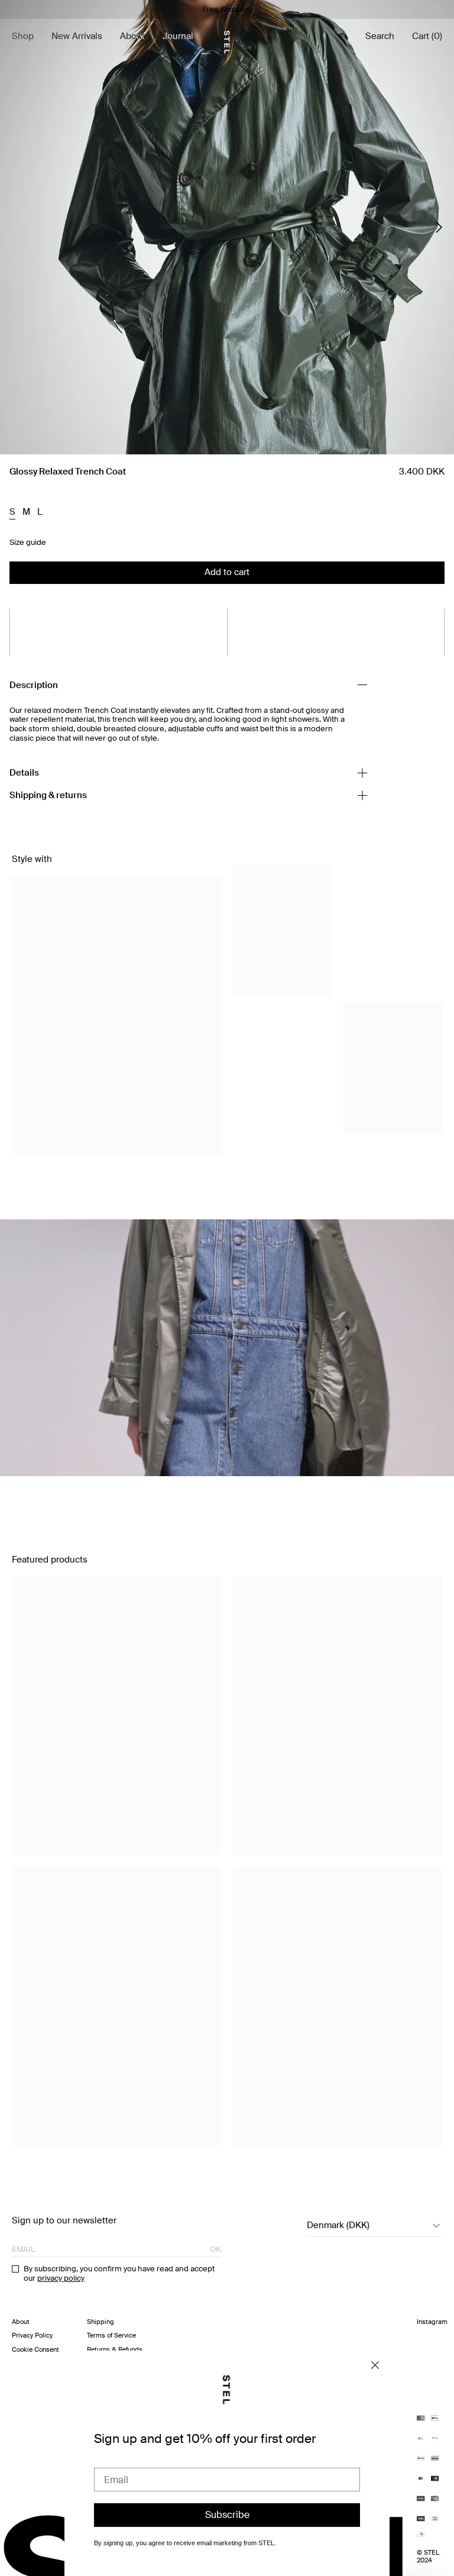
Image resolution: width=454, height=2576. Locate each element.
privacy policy (61, 2278)
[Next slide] (439, 227)
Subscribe (227, 2515)
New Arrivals (77, 36)
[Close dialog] (375, 2365)
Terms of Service (111, 2335)
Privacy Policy (32, 2335)
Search (380, 36)
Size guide (28, 543)
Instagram (432, 2322)
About (132, 36)
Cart (427, 36)
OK (215, 2249)
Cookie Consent (35, 2349)
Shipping (100, 2322)
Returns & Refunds (115, 2349)
